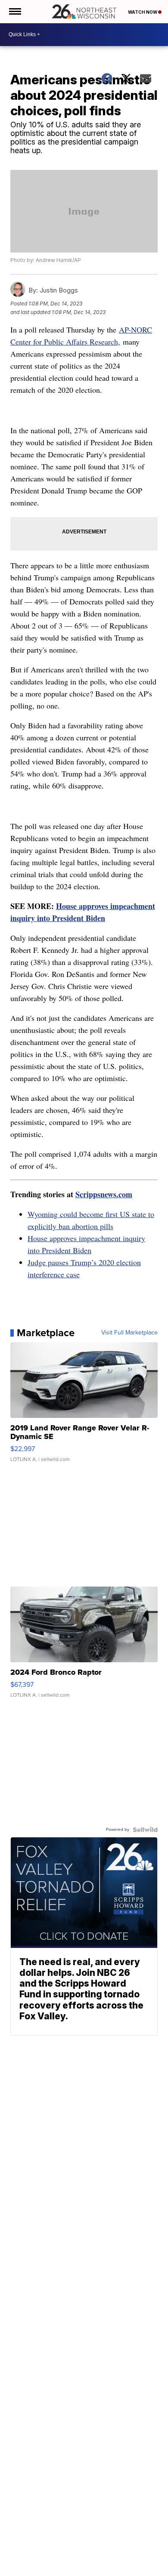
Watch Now (143, 12)
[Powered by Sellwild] (145, 1830)
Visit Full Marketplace (129, 1333)
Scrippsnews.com (104, 1194)
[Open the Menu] (14, 12)
